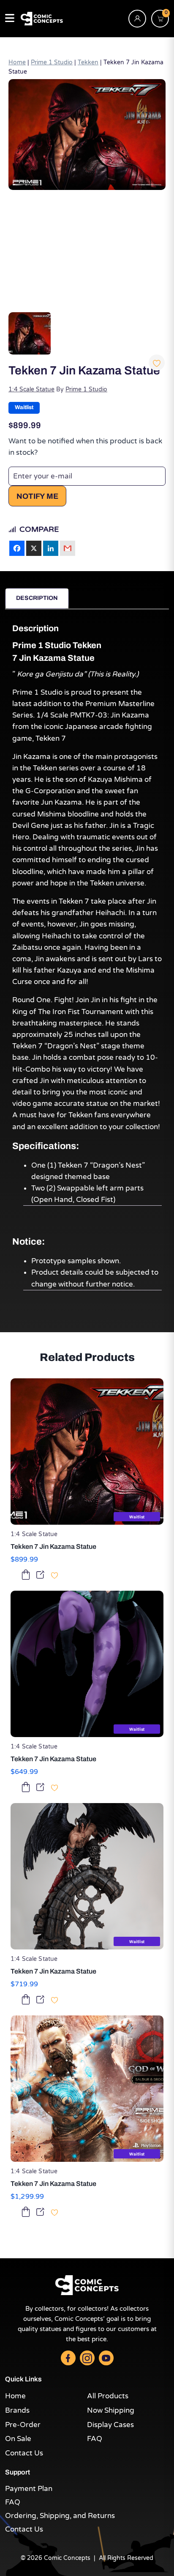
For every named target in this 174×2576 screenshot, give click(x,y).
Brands (17, 2410)
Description (37, 598)
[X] (34, 548)
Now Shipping (111, 2410)
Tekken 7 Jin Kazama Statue (53, 1546)
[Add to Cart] (26, 1574)
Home (17, 63)
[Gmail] (68, 548)
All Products (108, 2396)
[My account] (137, 19)
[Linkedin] (51, 548)
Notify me (37, 496)
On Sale (18, 2439)
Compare (39, 529)
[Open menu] (10, 19)
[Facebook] (17, 548)
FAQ (95, 2439)
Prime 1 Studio (52, 63)
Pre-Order (23, 2425)
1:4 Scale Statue (31, 389)
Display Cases (110, 2425)
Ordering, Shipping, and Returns (60, 2516)
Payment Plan (29, 2489)
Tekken (88, 63)
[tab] (37, 598)
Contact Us (24, 2453)
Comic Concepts (67, 2558)
